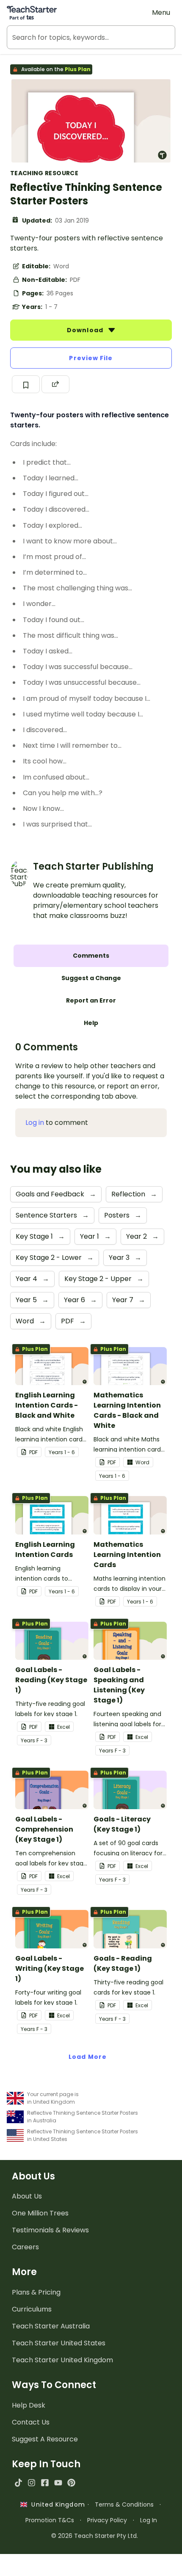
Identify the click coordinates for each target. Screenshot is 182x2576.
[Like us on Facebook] (45, 2483)
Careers (25, 2247)
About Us (27, 2196)
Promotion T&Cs (50, 2520)
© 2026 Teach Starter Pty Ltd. (95, 2536)
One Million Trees (40, 2213)
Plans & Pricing (36, 2292)
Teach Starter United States (59, 2343)
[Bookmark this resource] (26, 384)
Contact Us (31, 2422)
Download (86, 330)
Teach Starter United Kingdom (62, 2360)
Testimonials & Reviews (50, 2230)
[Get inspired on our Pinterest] (71, 2483)
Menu (161, 12)
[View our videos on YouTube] (58, 2483)
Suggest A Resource (45, 2439)
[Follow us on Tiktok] (18, 2483)
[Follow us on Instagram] (32, 2483)
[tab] (91, 956)
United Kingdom (56, 2504)
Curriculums (32, 2309)
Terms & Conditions (124, 2504)
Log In (149, 2520)
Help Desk (29, 2405)
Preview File (91, 358)
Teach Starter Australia (51, 2326)
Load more (88, 2057)
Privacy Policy (107, 2520)
